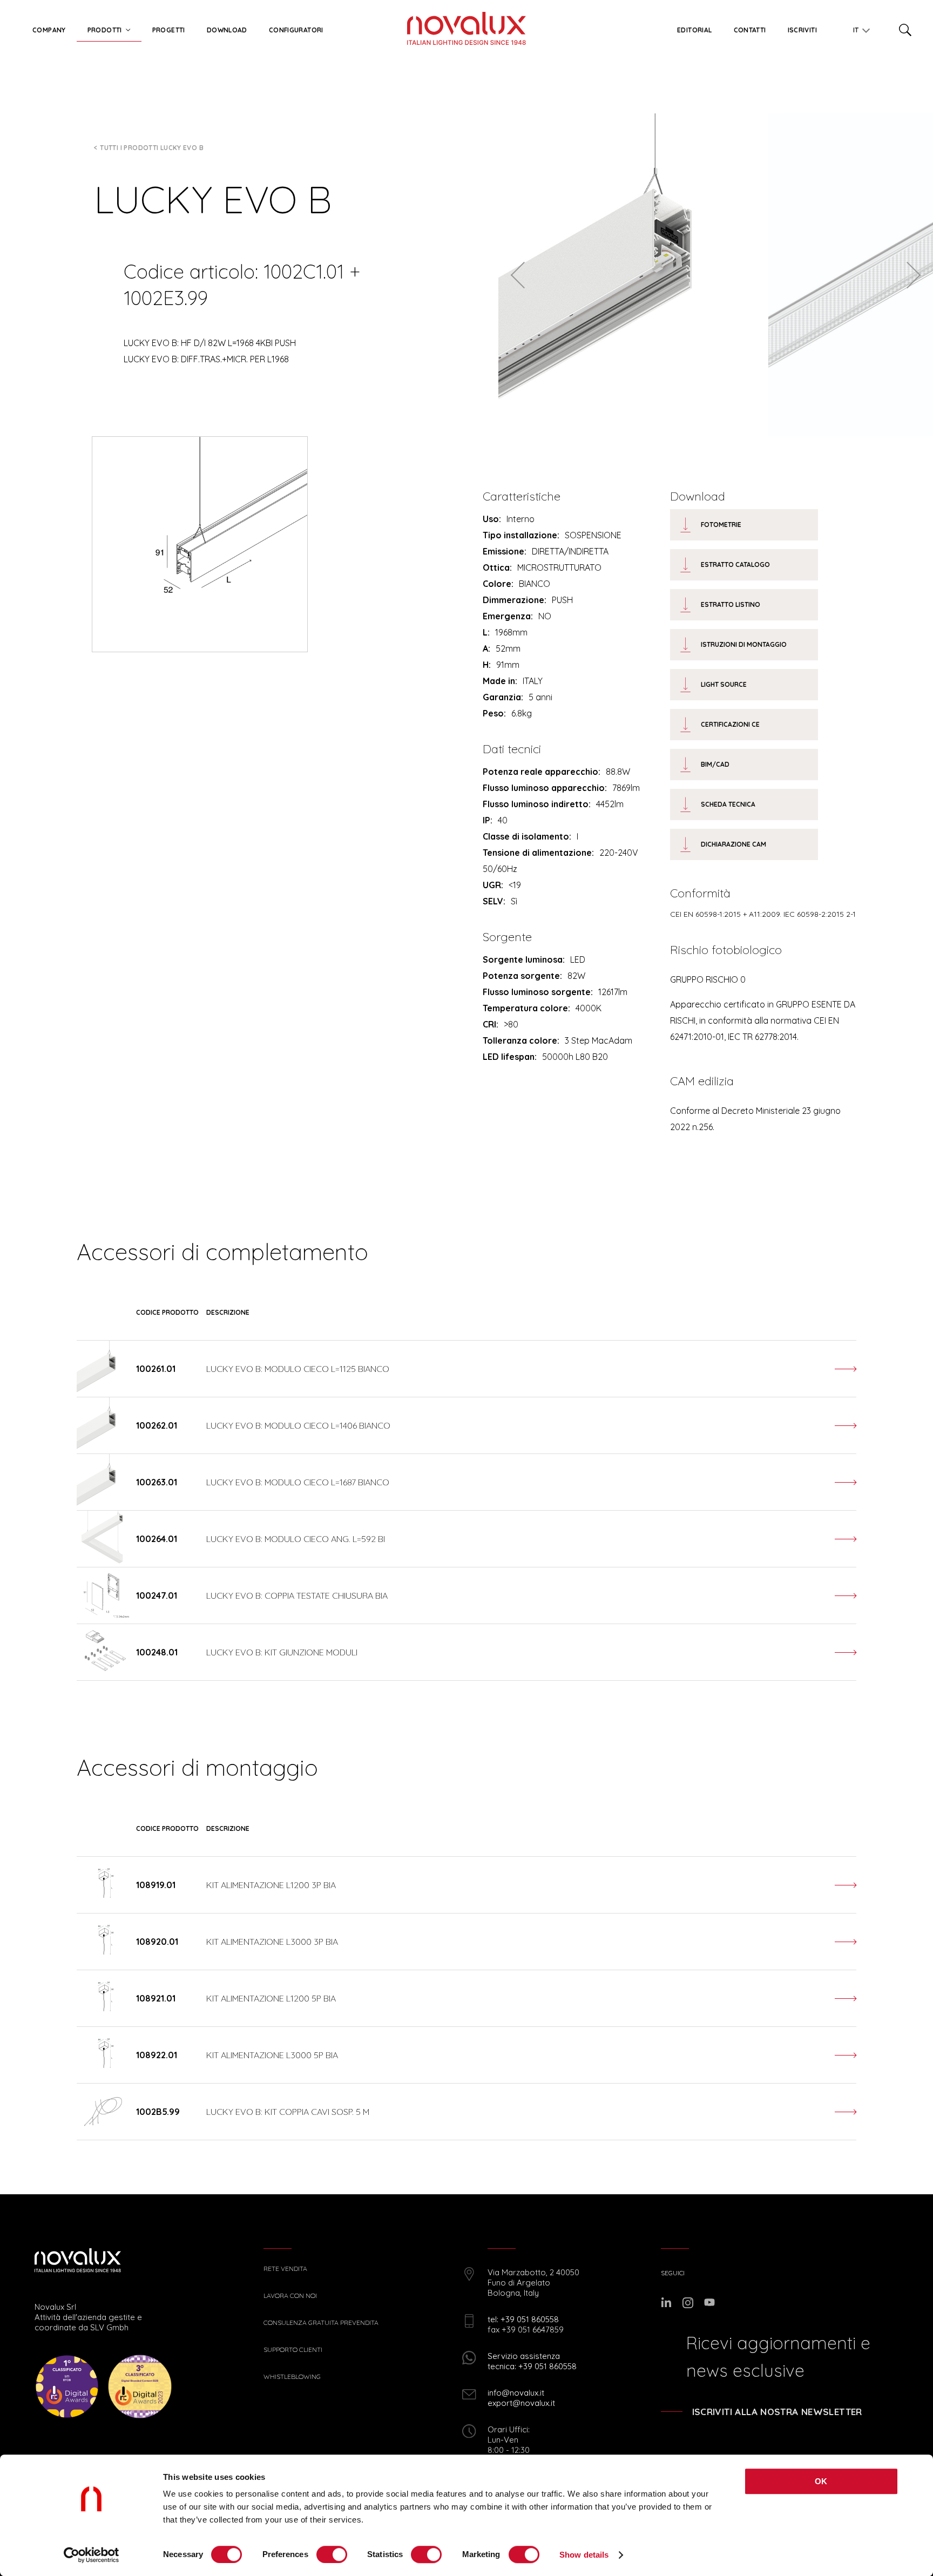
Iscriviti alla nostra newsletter (777, 2412)
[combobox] (857, 28)
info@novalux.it (516, 2393)
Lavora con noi (290, 2296)
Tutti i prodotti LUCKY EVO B (152, 148)
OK (821, 2481)
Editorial (694, 30)
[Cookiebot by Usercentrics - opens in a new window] (92, 2555)
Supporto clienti (293, 2350)
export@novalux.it (521, 2403)
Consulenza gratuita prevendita (321, 2323)
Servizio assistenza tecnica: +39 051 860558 (532, 2361)
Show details (584, 2555)
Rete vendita (285, 2269)
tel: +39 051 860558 (523, 2319)
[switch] (332, 2554)
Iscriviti (802, 30)
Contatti (750, 30)
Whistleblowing (292, 2377)
